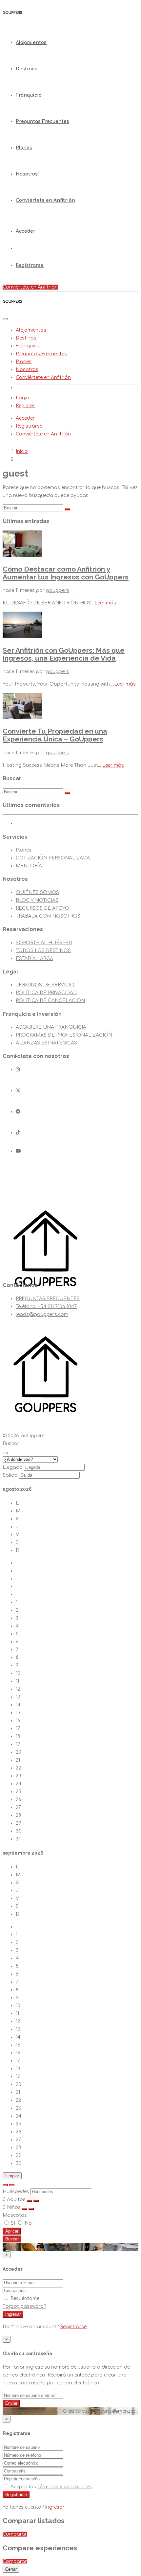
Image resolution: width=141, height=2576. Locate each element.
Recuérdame (24, 2298)
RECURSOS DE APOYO (42, 908)
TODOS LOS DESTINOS (43, 951)
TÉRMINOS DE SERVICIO (45, 985)
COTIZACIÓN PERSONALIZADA (53, 858)
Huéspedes (16, 2192)
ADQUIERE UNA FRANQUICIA (51, 1027)
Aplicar (12, 2231)
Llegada (13, 1467)
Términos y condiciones (65, 2487)
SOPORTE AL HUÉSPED (44, 943)
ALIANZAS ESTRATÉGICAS (46, 1043)
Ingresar (13, 2314)
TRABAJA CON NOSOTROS (48, 916)
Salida (10, 1475)
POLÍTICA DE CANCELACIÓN (50, 1001)
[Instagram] (18, 1070)
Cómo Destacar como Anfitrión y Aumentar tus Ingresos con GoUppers (66, 573)
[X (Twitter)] (18, 1091)
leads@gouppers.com (42, 1314)
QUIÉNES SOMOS (37, 892)
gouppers (58, 590)
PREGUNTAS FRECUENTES (48, 1299)
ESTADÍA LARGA (34, 959)
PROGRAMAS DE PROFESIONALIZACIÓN (64, 1035)
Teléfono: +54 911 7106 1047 (46, 1307)
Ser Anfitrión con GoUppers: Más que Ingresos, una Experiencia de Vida (64, 654)
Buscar (12, 2239)
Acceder (26, 231)
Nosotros (27, 174)
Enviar (11, 2403)
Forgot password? (24, 2306)
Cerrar (11, 2569)
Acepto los (50, 2487)
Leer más (105, 603)
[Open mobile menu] (5, 319)
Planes (24, 148)
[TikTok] (18, 1133)
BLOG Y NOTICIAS (37, 900)
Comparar (15, 2534)
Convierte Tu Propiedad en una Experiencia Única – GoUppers (55, 735)
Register (25, 406)
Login (22, 398)
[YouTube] (18, 1151)
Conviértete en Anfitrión (45, 200)
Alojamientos (31, 43)
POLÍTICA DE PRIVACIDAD (46, 993)
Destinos (27, 69)
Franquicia (29, 95)
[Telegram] (18, 1112)
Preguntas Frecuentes (42, 121)
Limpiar (12, 2176)
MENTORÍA (29, 866)
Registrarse (30, 265)
